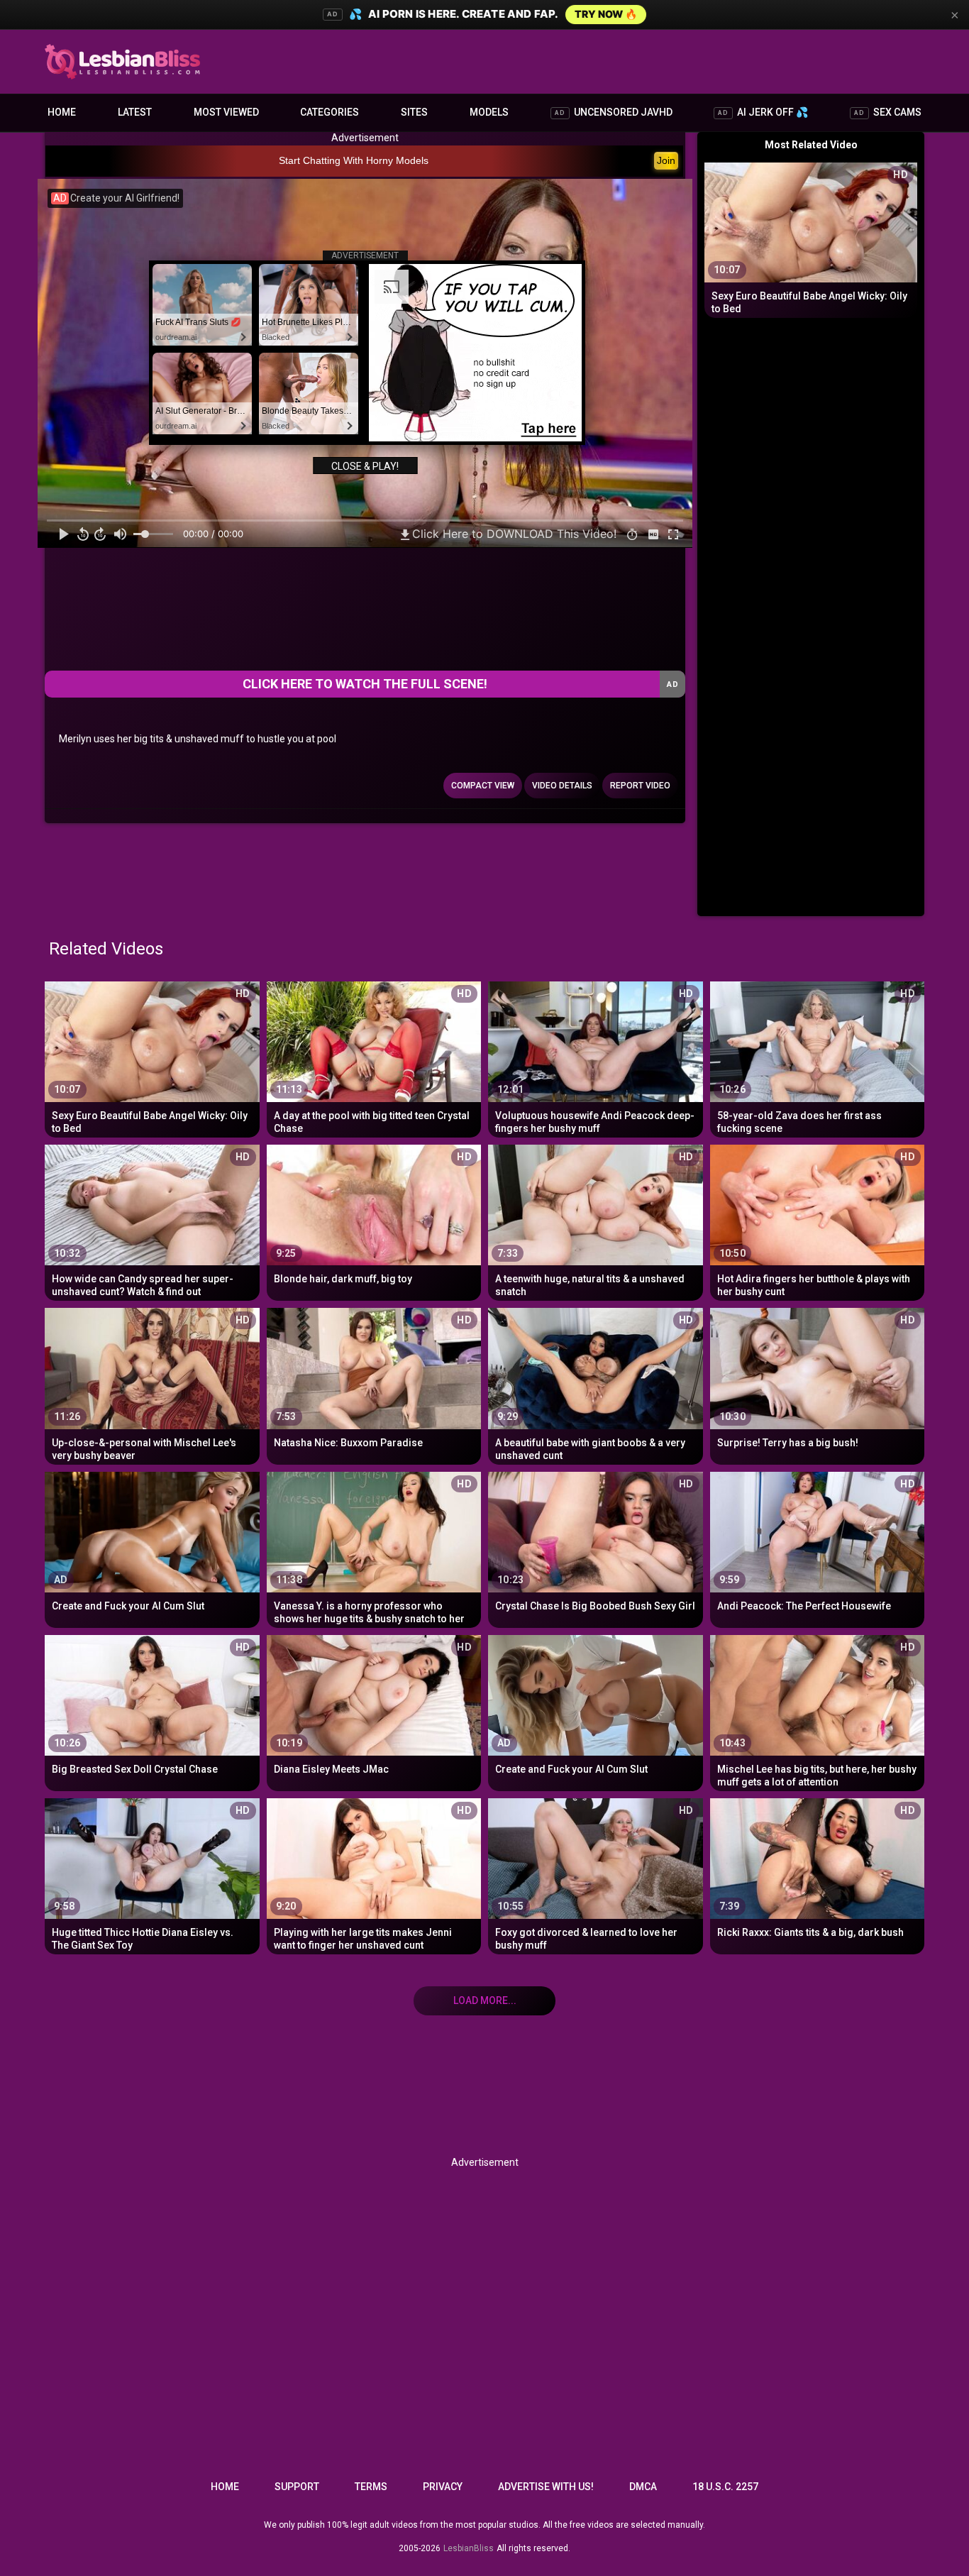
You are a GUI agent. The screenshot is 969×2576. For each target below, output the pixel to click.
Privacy (443, 2487)
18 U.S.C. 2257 (725, 2487)
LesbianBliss (469, 2548)
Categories (330, 112)
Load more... (485, 2000)
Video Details (562, 786)
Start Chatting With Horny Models (354, 160)
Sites (414, 112)
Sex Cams (888, 112)
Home (62, 112)
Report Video (640, 786)
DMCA (643, 2487)
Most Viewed (226, 112)
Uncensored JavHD (614, 112)
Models (489, 112)
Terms (371, 2487)
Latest (135, 112)
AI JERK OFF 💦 (763, 112)
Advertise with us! (546, 2487)
